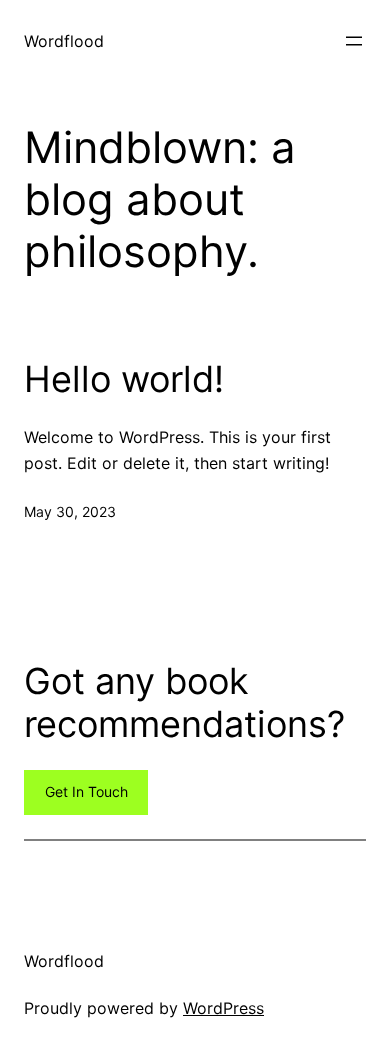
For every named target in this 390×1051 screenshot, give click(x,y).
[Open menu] (354, 41)
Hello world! (124, 379)
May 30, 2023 (70, 511)
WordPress (223, 1008)
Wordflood (64, 41)
